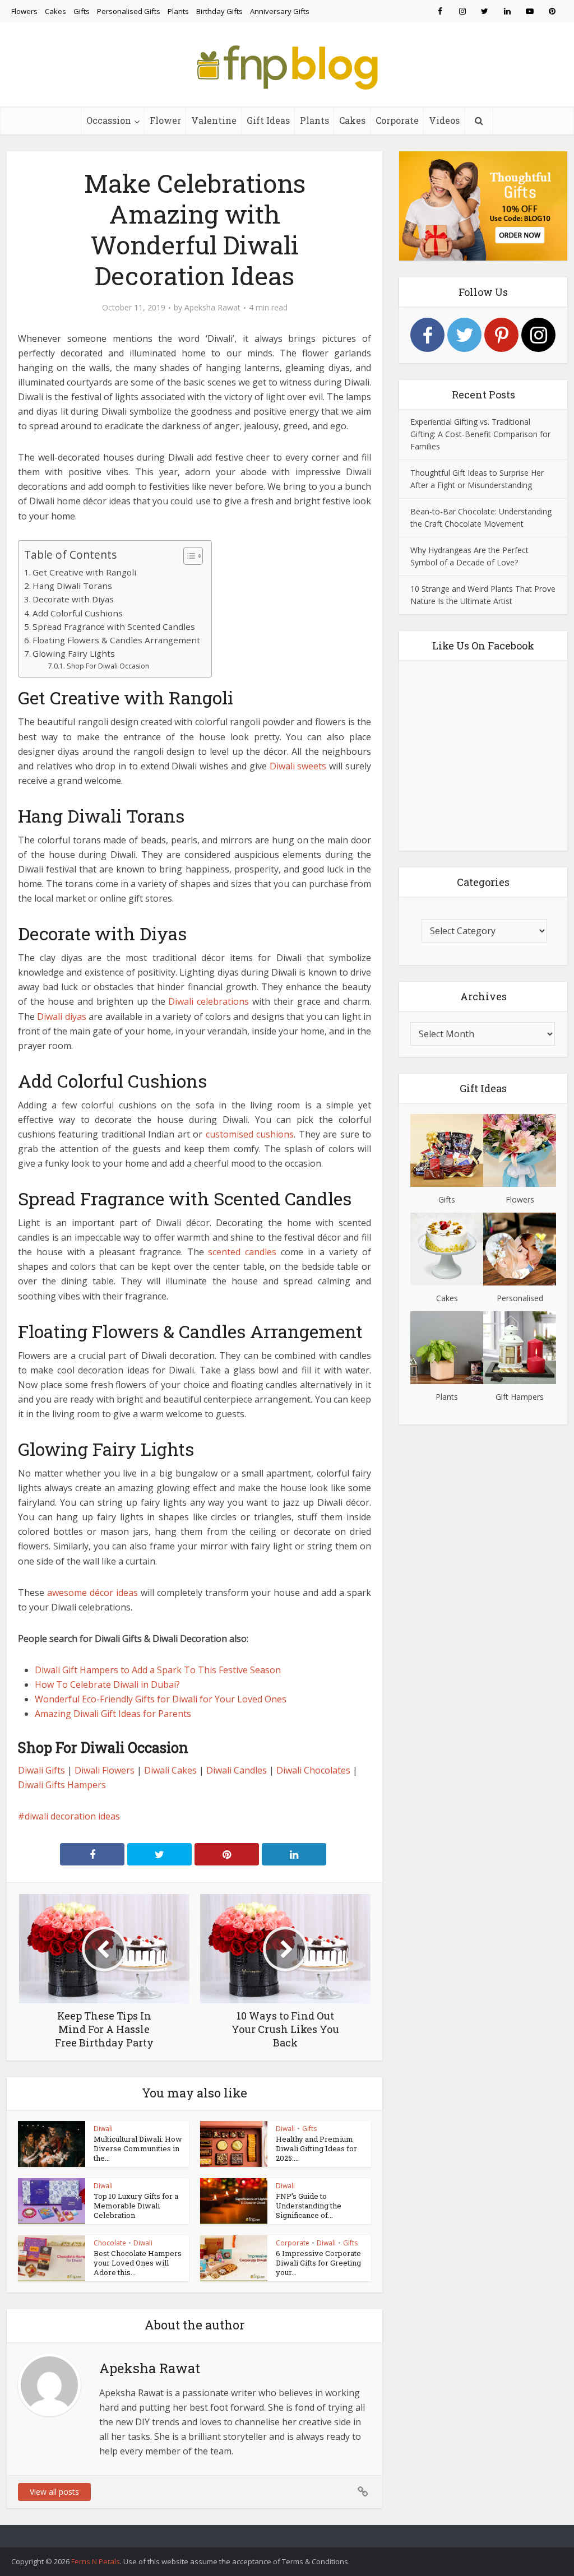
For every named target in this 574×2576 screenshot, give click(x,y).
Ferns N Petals (96, 2561)
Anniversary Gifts (280, 11)
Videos (444, 120)
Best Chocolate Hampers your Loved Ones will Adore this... (138, 2263)
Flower (165, 120)
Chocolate (110, 2243)
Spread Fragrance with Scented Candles (114, 626)
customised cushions (250, 1134)
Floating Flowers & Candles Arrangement (116, 640)
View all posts (54, 2492)
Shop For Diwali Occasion (108, 666)
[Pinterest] (501, 335)
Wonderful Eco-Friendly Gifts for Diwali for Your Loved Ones (161, 1699)
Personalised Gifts (129, 11)
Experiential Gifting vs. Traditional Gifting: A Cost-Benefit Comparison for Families (480, 434)
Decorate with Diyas (73, 599)
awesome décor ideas (92, 1593)
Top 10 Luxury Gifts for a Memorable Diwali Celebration (136, 2206)
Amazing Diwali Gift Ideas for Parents (113, 1714)
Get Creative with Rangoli (84, 572)
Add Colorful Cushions (78, 613)
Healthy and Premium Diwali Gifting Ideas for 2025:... (316, 2148)
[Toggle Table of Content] (188, 556)
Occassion (109, 120)
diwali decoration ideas (72, 1816)
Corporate (397, 120)
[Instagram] (538, 335)
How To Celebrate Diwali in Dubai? (107, 1684)
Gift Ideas (268, 120)
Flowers (24, 11)
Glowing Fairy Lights (74, 653)
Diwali (103, 2129)
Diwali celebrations (209, 1001)
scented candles (242, 1252)
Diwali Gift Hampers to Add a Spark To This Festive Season (158, 1670)
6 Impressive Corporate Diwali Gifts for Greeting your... (318, 2263)
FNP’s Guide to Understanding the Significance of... (309, 2206)
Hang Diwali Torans (72, 586)
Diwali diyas (61, 1017)
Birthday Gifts (219, 11)
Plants (178, 11)
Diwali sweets (298, 766)
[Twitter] (464, 335)
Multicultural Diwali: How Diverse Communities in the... (138, 2148)
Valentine (214, 120)
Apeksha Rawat (212, 308)
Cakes (55, 11)
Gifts (82, 11)
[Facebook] (427, 335)
